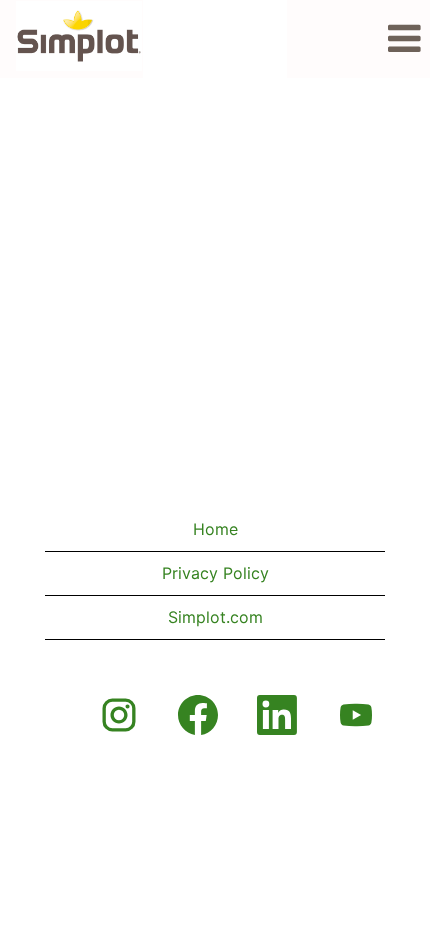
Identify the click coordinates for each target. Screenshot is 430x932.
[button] (358, 39)
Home (215, 529)
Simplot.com (215, 617)
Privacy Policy (215, 573)
